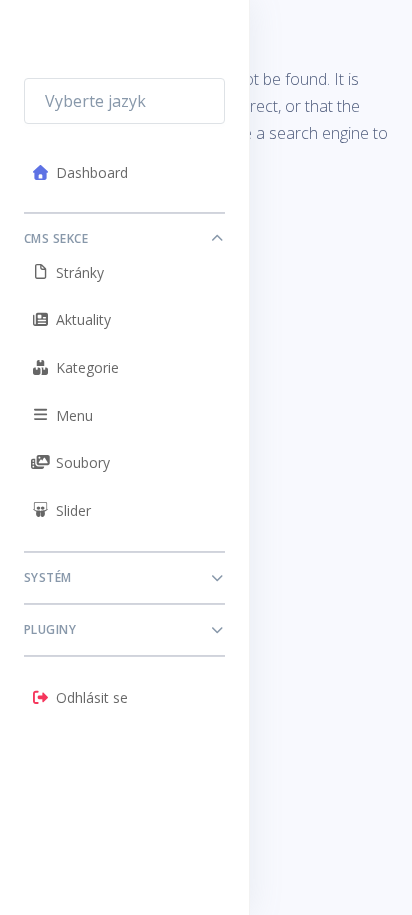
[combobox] (124, 101)
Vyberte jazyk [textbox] (95, 101)
